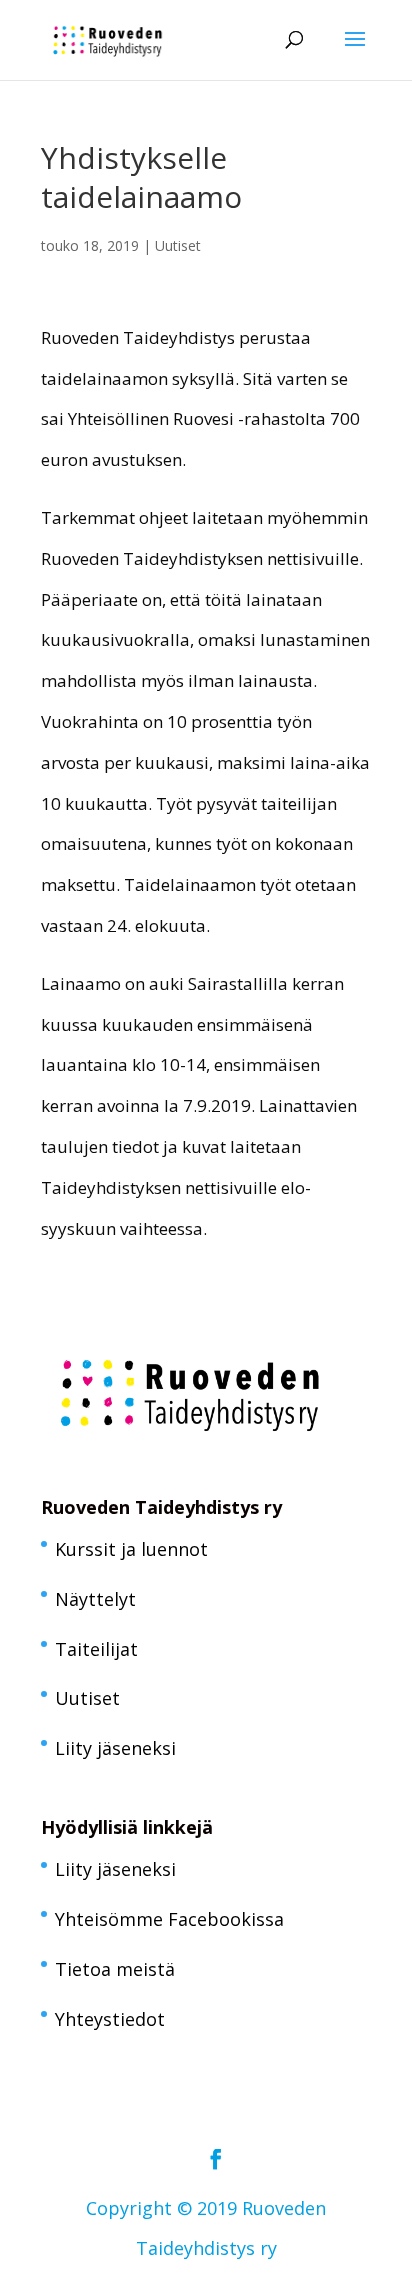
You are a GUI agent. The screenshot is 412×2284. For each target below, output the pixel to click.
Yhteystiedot (110, 2019)
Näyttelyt (95, 1599)
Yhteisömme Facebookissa (169, 1919)
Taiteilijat (96, 1649)
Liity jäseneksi (115, 1748)
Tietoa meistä (115, 1969)
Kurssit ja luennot (131, 1549)
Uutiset (178, 245)
